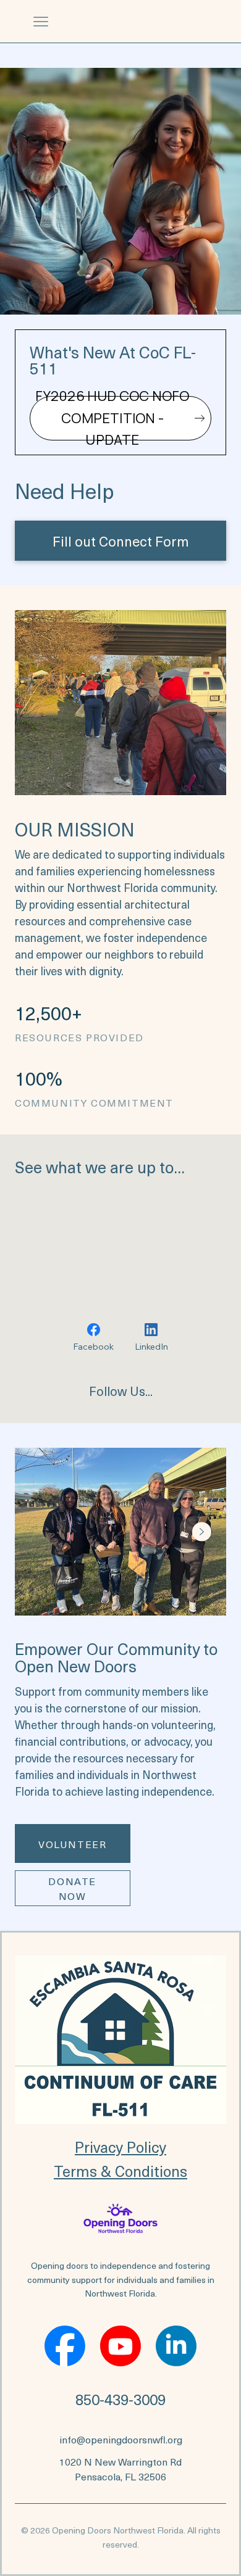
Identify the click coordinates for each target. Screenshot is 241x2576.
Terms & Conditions (120, 2171)
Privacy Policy (120, 2147)
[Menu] (41, 22)
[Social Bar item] (65, 2346)
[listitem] (127, 1532)
